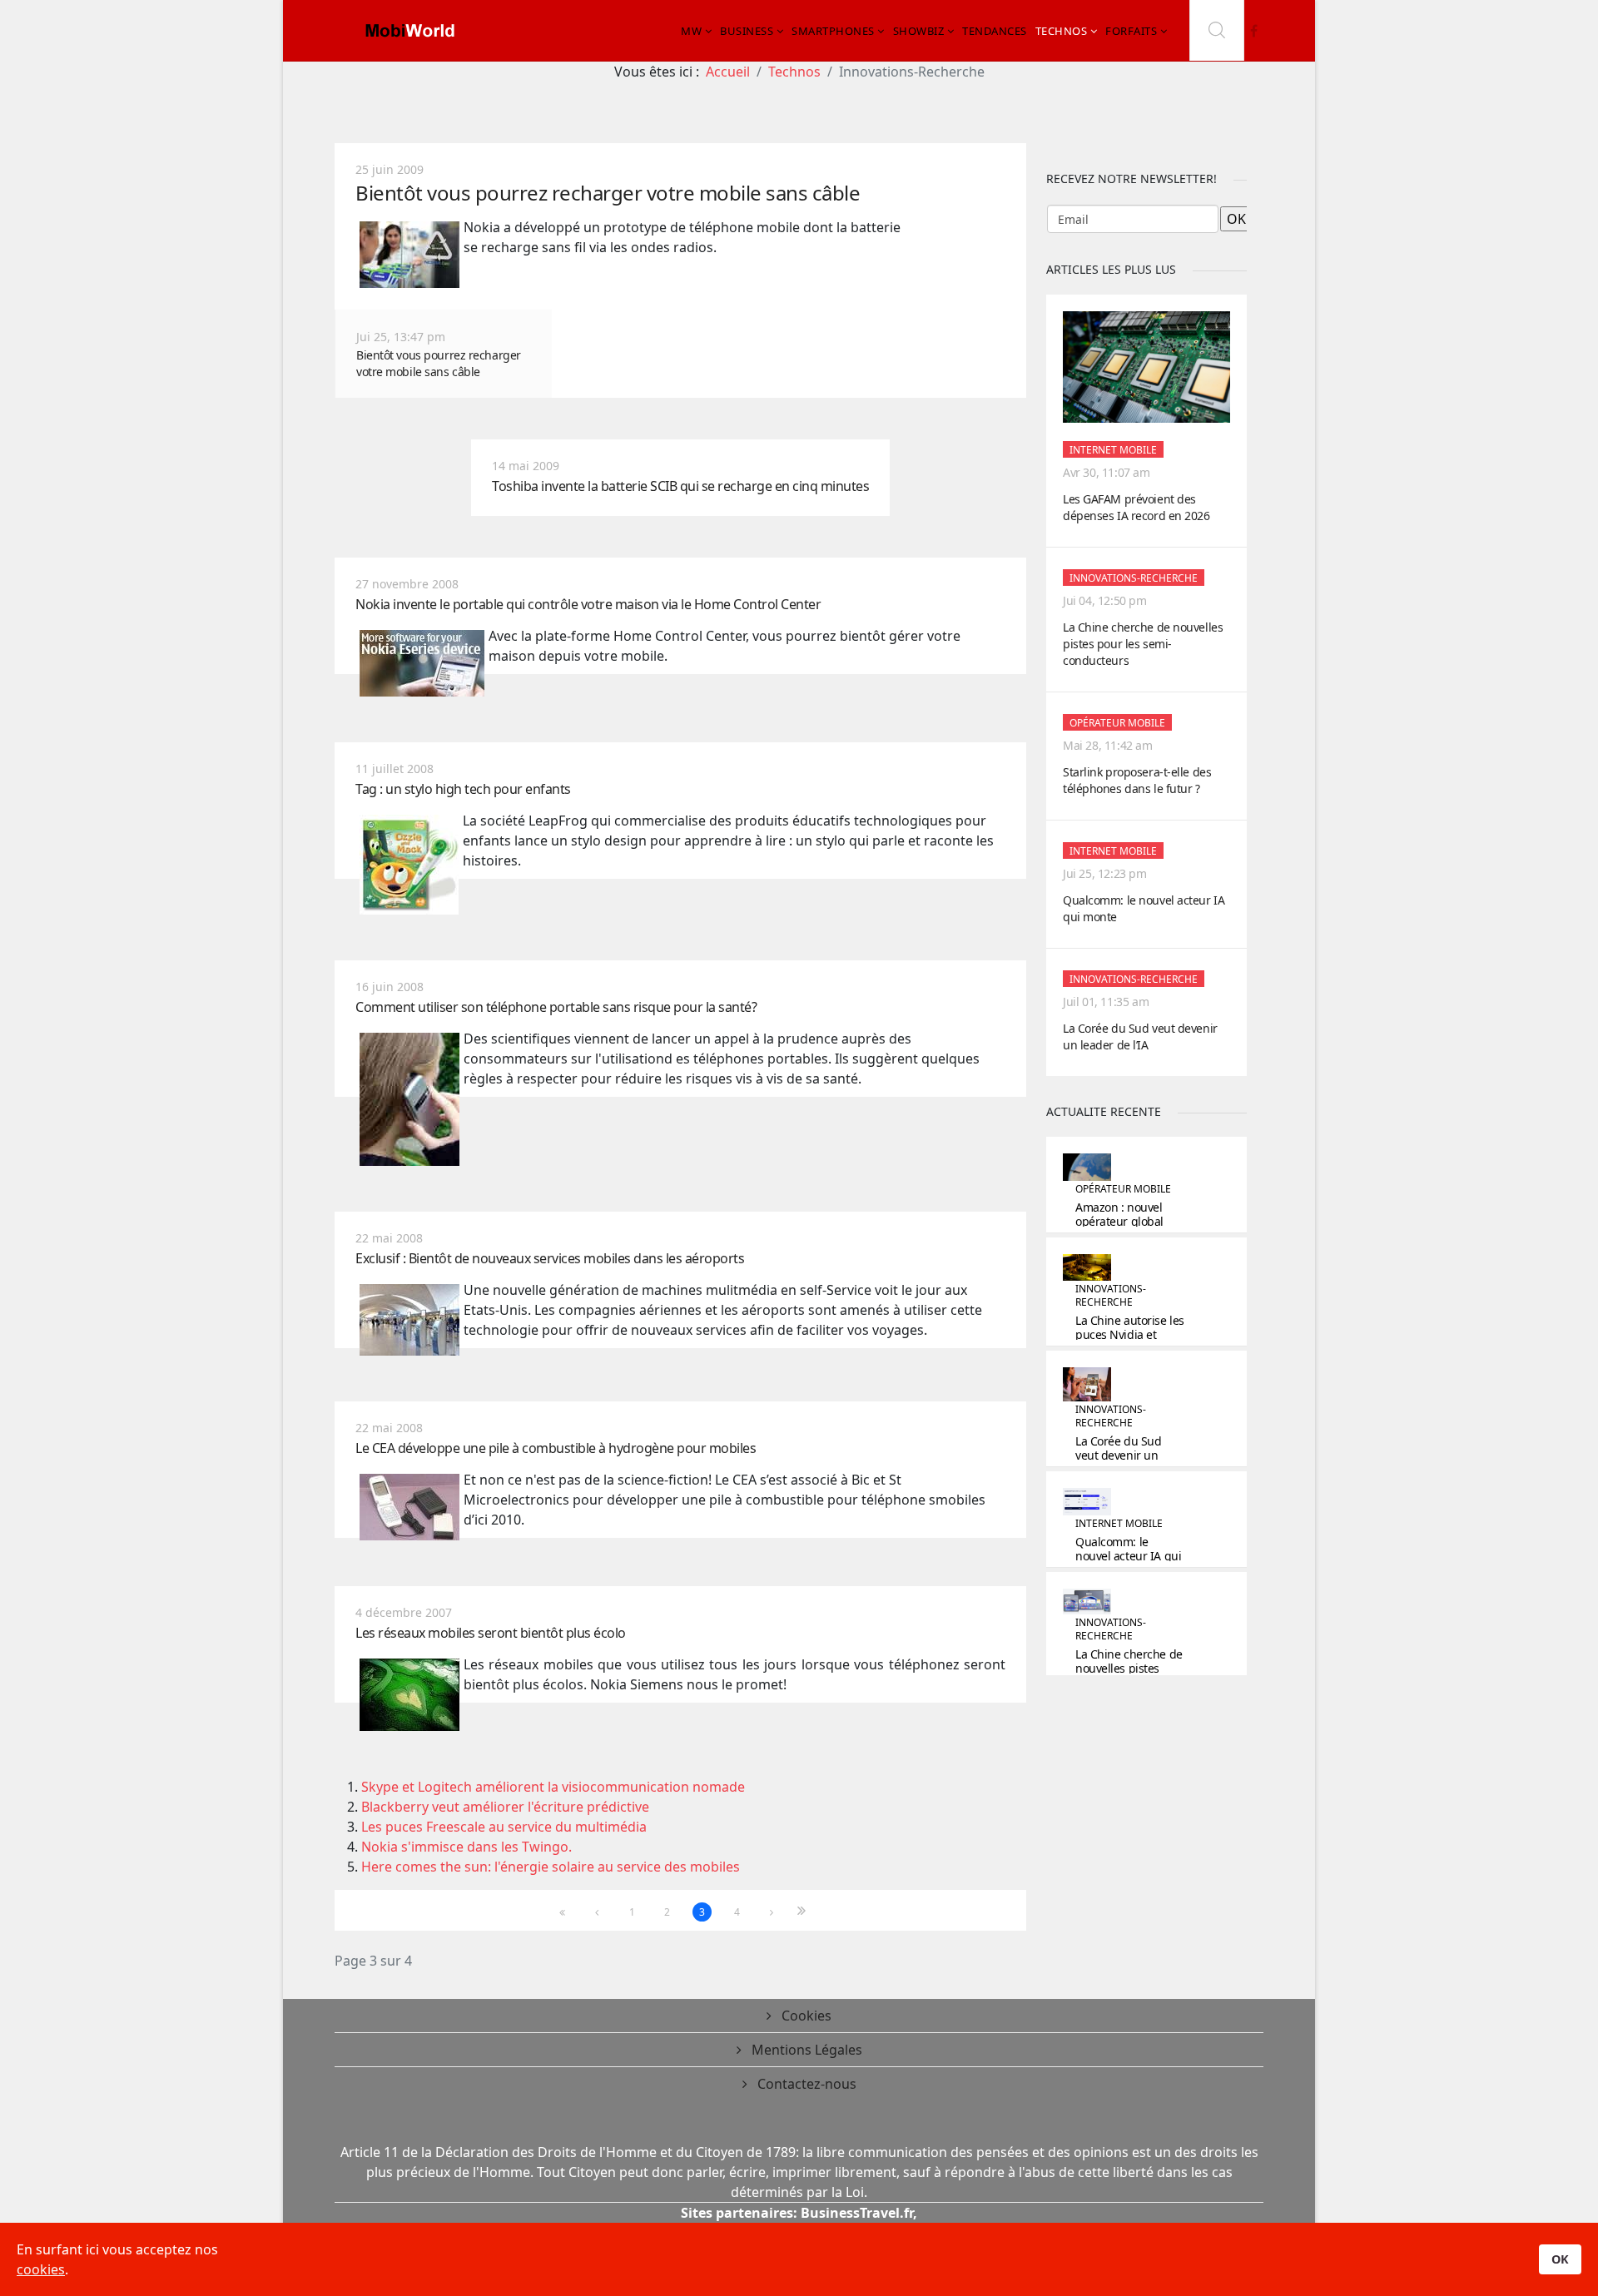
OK (1560, 2259)
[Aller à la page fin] (807, 1911)
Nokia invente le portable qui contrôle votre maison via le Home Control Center (588, 604)
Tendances (995, 31)
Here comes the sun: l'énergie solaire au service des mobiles (551, 1867)
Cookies (805, 2016)
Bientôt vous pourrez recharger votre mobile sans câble (608, 193)
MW (691, 31)
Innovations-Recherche (1134, 578)
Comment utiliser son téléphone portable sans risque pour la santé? (556, 1007)
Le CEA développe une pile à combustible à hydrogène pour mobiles (556, 1448)
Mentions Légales (805, 2050)
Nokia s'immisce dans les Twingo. (466, 1847)
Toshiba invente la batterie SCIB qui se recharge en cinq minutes (680, 486)
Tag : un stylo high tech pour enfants (463, 789)
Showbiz (919, 31)
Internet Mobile (1113, 450)
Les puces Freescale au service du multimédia (504, 1827)
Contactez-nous (805, 2084)
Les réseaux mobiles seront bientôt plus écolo (491, 1633)
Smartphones (833, 31)
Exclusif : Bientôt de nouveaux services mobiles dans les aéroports (550, 1258)
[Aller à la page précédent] (597, 1912)
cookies (41, 2269)
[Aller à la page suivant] (772, 1912)
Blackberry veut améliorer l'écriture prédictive (505, 1807)
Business (747, 31)
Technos (1062, 31)
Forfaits (1131, 31)
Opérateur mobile (1117, 723)
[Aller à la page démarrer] (562, 1912)
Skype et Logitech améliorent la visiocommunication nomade (553, 1787)
